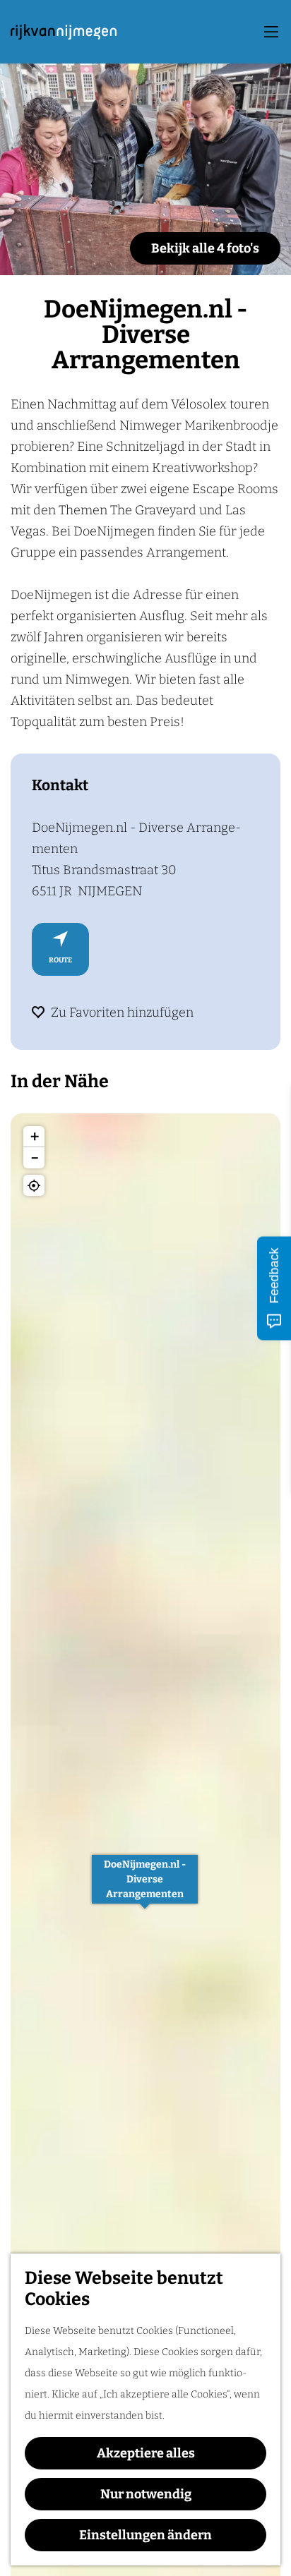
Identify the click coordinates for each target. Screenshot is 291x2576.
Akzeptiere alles (146, 2453)
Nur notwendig (146, 2494)
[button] (145, 1887)
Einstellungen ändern (145, 2535)
